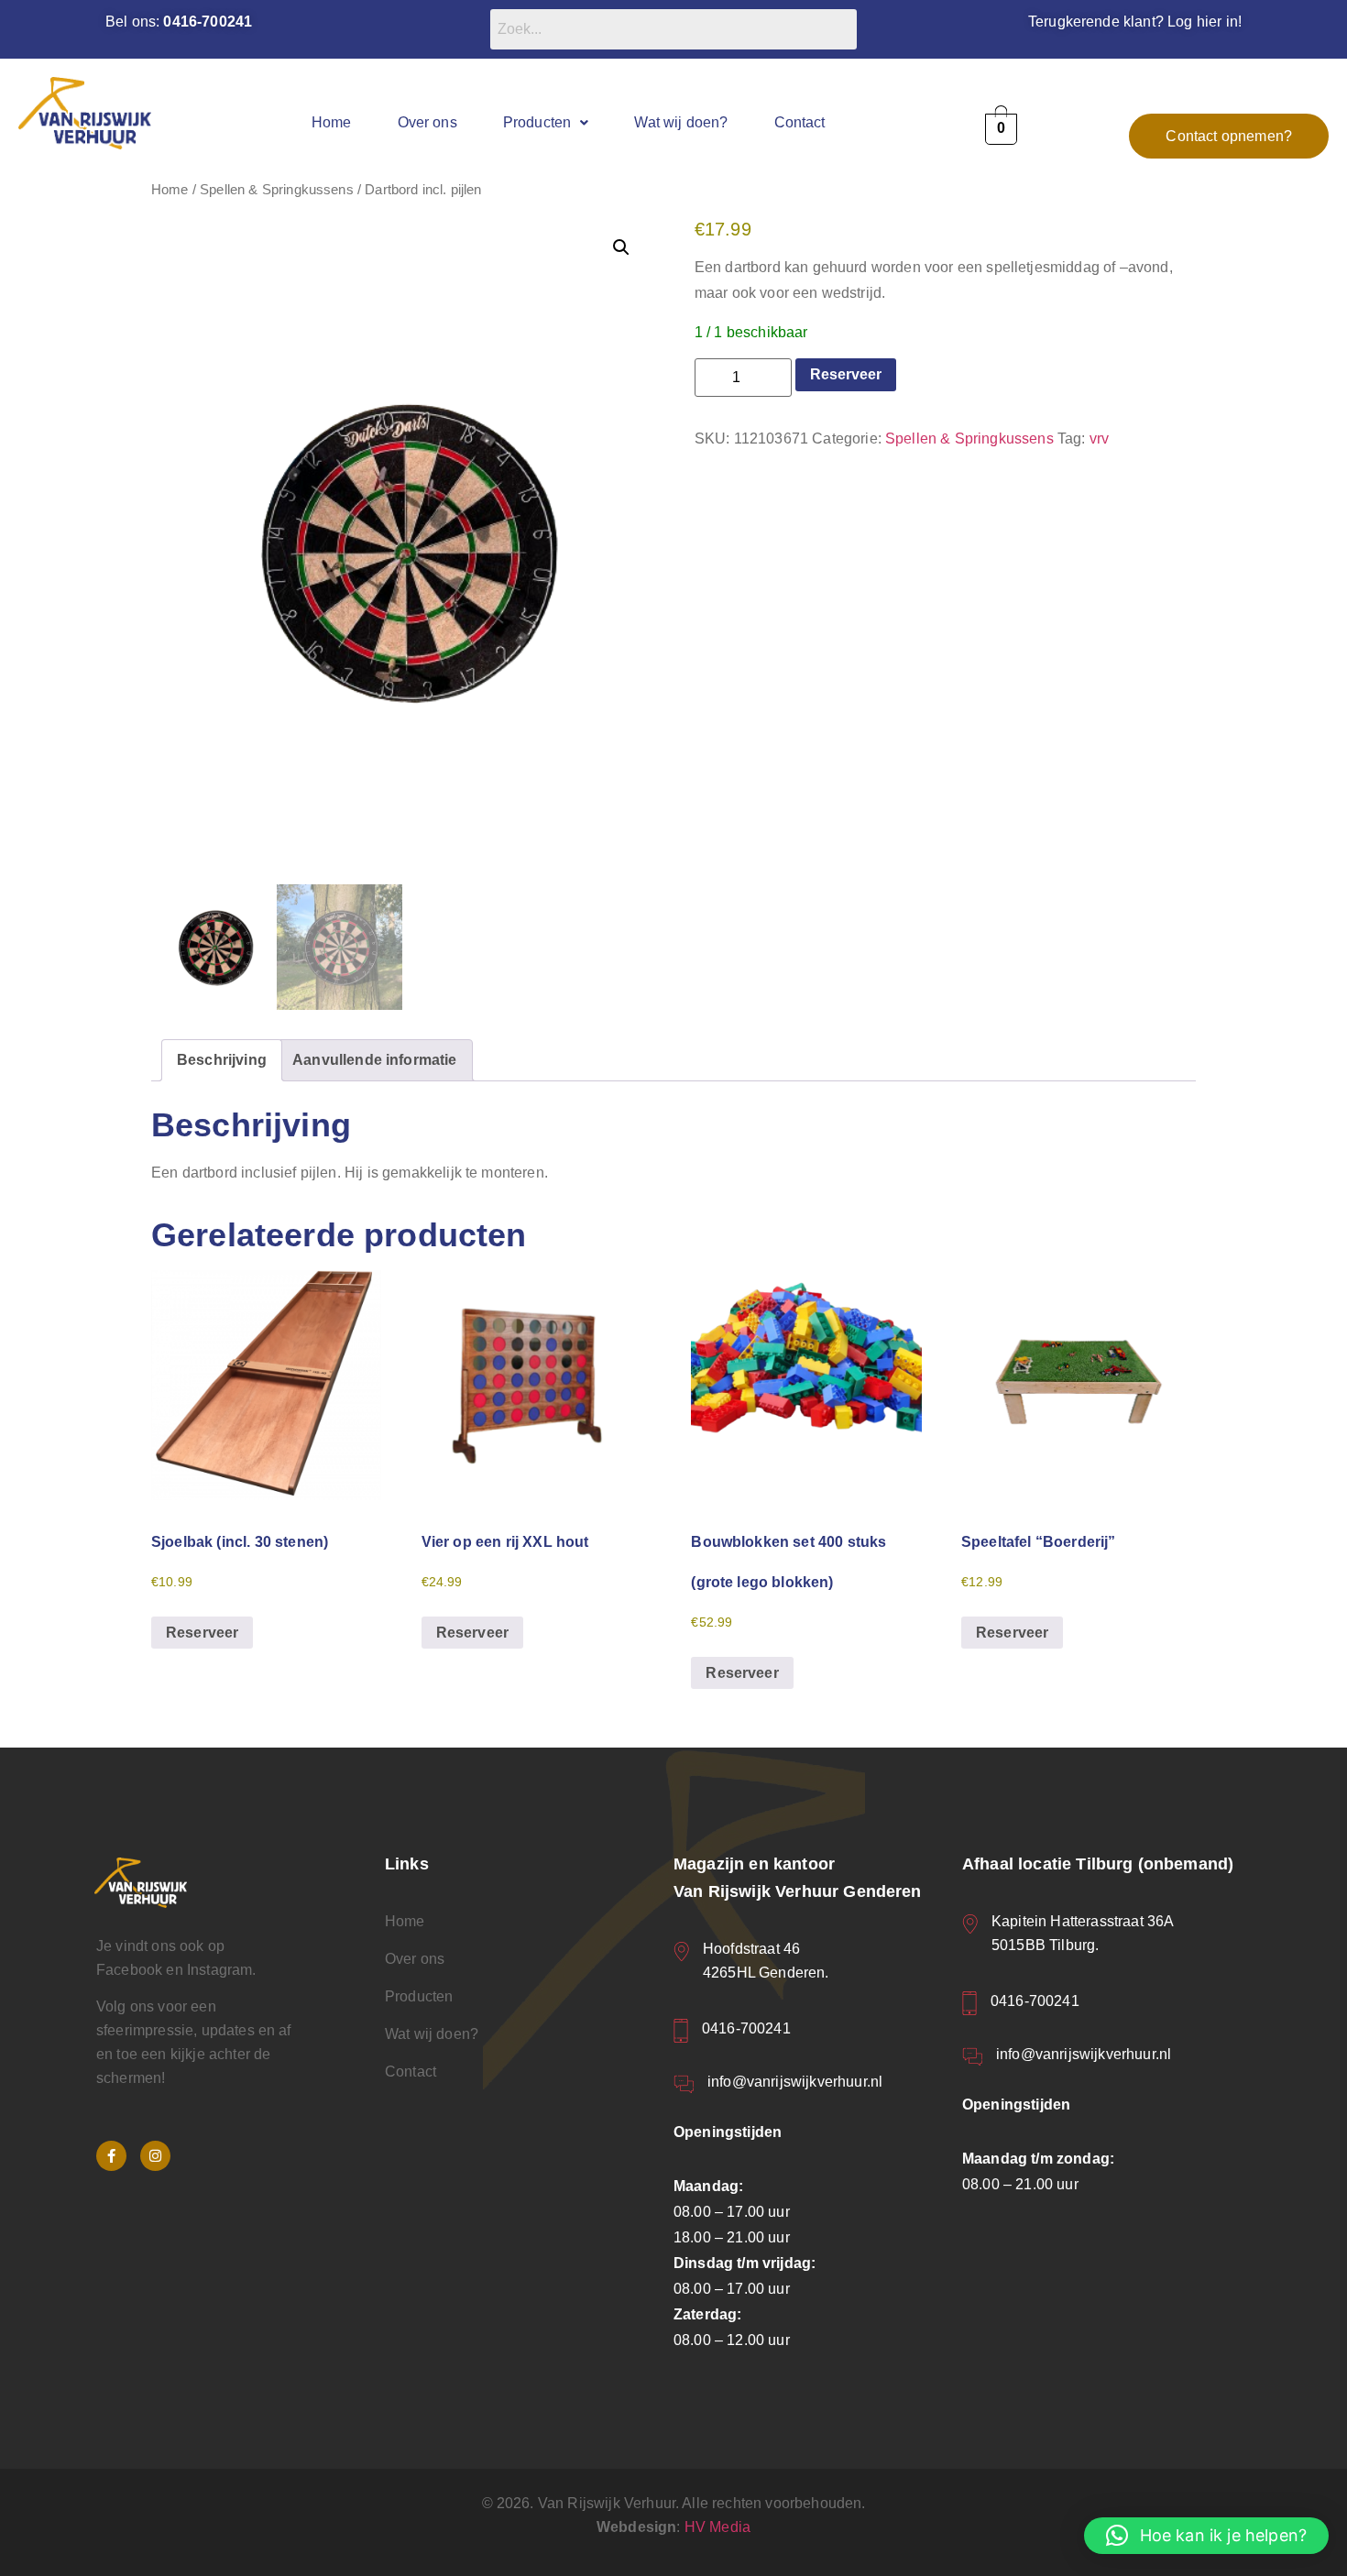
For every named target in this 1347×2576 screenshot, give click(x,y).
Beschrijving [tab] (222, 1060)
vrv (1099, 438)
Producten (537, 122)
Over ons (427, 122)
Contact (800, 122)
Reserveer (846, 374)
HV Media (717, 2527)
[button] (546, 122)
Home (332, 122)
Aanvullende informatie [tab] (375, 1060)
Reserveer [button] (202, 1633)
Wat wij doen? (681, 122)
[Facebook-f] (111, 2156)
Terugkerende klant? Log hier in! (1135, 22)
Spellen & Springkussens (277, 190)
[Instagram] (155, 2156)
